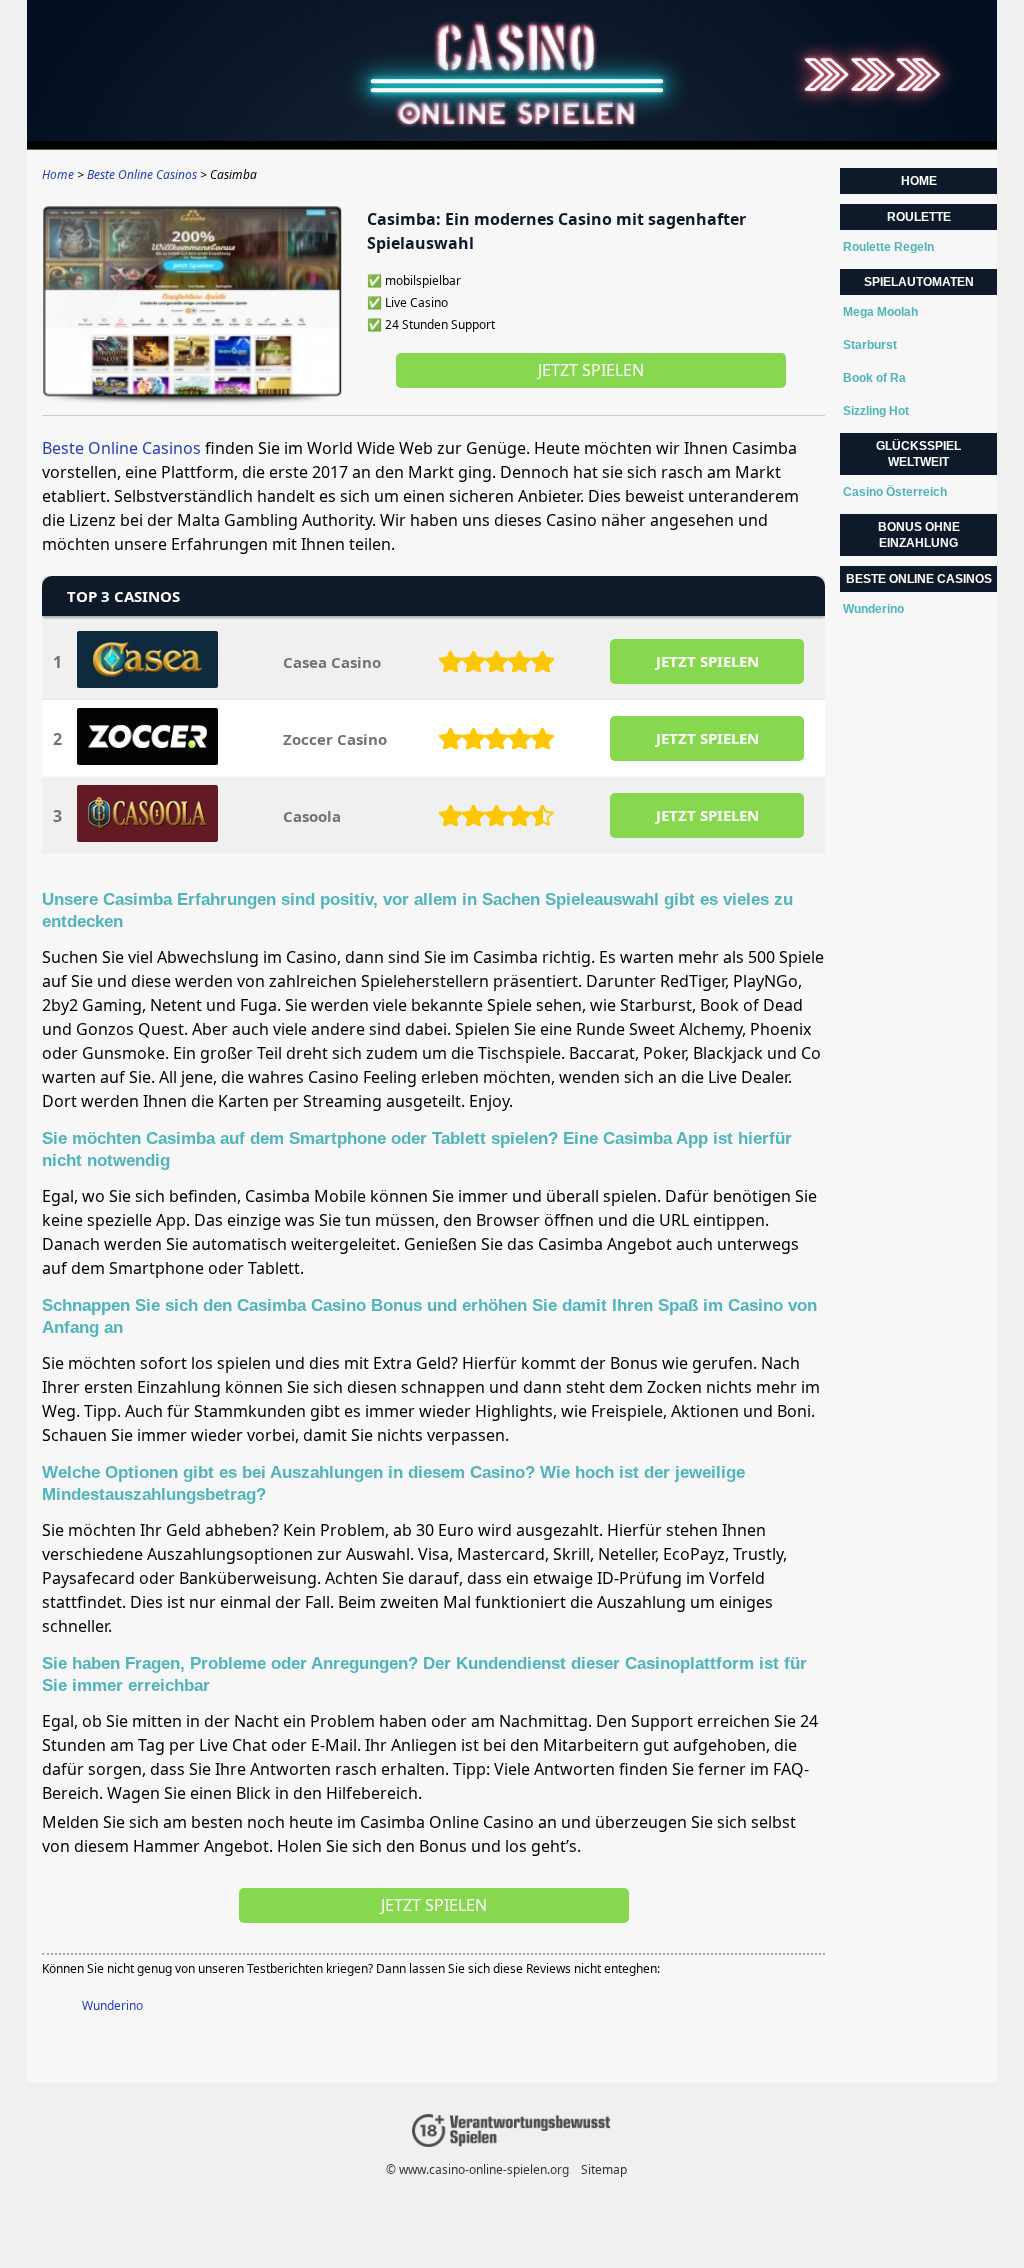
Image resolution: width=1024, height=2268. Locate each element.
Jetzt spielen (591, 370)
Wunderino (112, 2005)
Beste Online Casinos (121, 448)
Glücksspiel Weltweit (918, 454)
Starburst (870, 345)
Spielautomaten (919, 282)
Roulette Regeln (888, 247)
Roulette (919, 217)
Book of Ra (874, 378)
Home (919, 181)
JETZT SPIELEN (707, 661)
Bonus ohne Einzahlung (919, 535)
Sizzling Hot (876, 411)
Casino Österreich (895, 492)
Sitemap (604, 2169)
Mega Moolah (880, 312)
